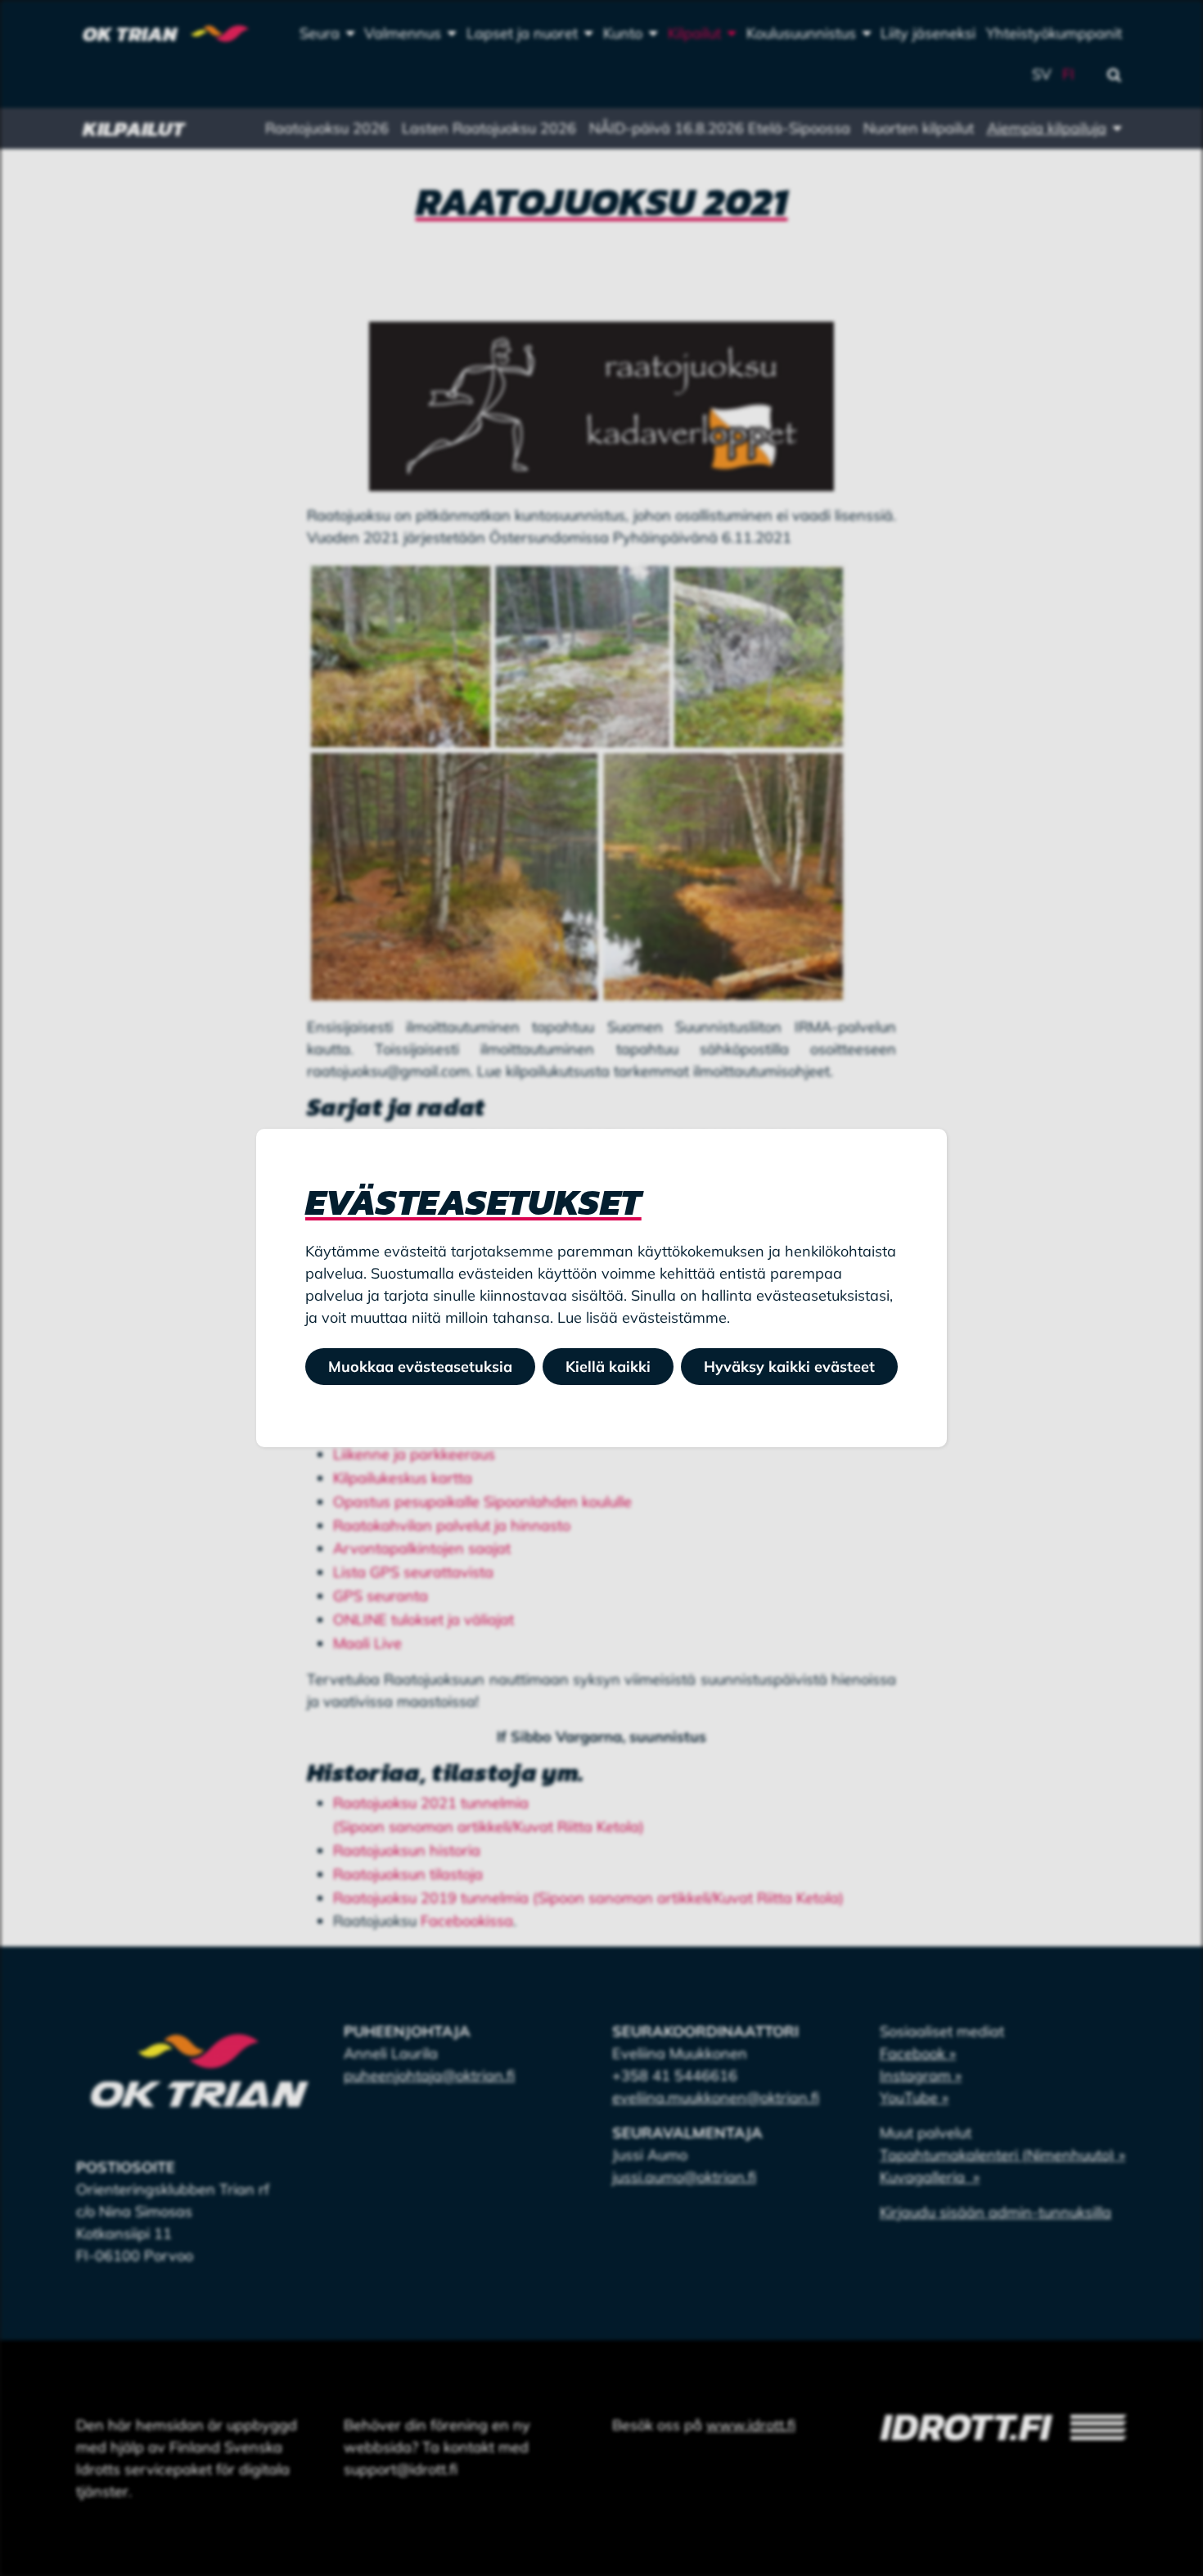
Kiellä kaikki (608, 1367)
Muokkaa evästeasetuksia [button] (420, 1367)
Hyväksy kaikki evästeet (789, 1367)
